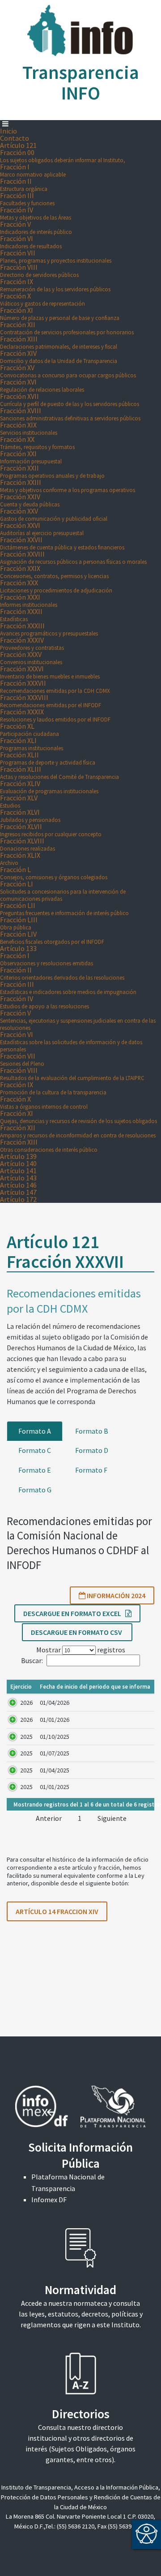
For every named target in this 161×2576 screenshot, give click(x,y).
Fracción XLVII (51, 830)
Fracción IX (55, 285)
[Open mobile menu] (5, 124)
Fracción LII (64, 909)
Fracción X (42, 299)
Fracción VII (56, 256)
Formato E (35, 1470)
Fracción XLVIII (28, 844)
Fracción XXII (52, 471)
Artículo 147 (18, 1192)
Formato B (92, 1431)
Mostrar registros (81, 1650)
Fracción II (24, 184)
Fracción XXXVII (55, 686)
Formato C (35, 1450)
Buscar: (32, 1660)
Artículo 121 (18, 145)
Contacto (15, 138)
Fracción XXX (56, 586)
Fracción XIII (59, 342)
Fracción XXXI (29, 600)
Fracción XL (30, 729)
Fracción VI (31, 242)
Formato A (35, 1431)
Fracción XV (68, 371)
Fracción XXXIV (32, 643)
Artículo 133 (18, 948)
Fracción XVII (70, 400)
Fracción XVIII (70, 414)
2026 (26, 1703)
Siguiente (112, 1818)
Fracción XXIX (54, 572)
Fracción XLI (32, 744)
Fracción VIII (39, 270)
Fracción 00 (63, 156)
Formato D (92, 1450)
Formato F (91, 1470)
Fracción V (36, 227)
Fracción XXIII (68, 486)
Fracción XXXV (31, 658)
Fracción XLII (48, 758)
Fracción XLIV (49, 787)
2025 (26, 1737)
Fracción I (33, 170)
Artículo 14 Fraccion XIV (57, 1911)
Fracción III (27, 199)
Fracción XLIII (59, 772)
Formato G (35, 1490)
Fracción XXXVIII (51, 701)
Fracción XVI (42, 385)
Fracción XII (67, 328)
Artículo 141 (18, 1171)
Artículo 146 (18, 1185)
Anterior (49, 1818)
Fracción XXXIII (49, 629)
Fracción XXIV (30, 500)
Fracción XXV (54, 514)
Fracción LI (63, 891)
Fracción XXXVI (50, 672)
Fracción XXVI (42, 529)
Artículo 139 (18, 1156)
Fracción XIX (29, 428)
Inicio (8, 131)
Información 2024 (115, 1595)
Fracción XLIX (20, 858)
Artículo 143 (18, 1178)
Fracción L (54, 873)
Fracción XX (37, 443)
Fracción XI (60, 313)
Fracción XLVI (30, 815)
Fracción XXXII (21, 615)
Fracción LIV (52, 937)
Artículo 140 (18, 1163)
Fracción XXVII (62, 543)
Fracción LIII (19, 923)
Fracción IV (36, 213)
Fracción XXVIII (73, 557)
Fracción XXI (31, 457)
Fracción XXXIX (55, 715)
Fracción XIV (59, 357)
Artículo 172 (18, 1199)
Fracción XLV (19, 801)
